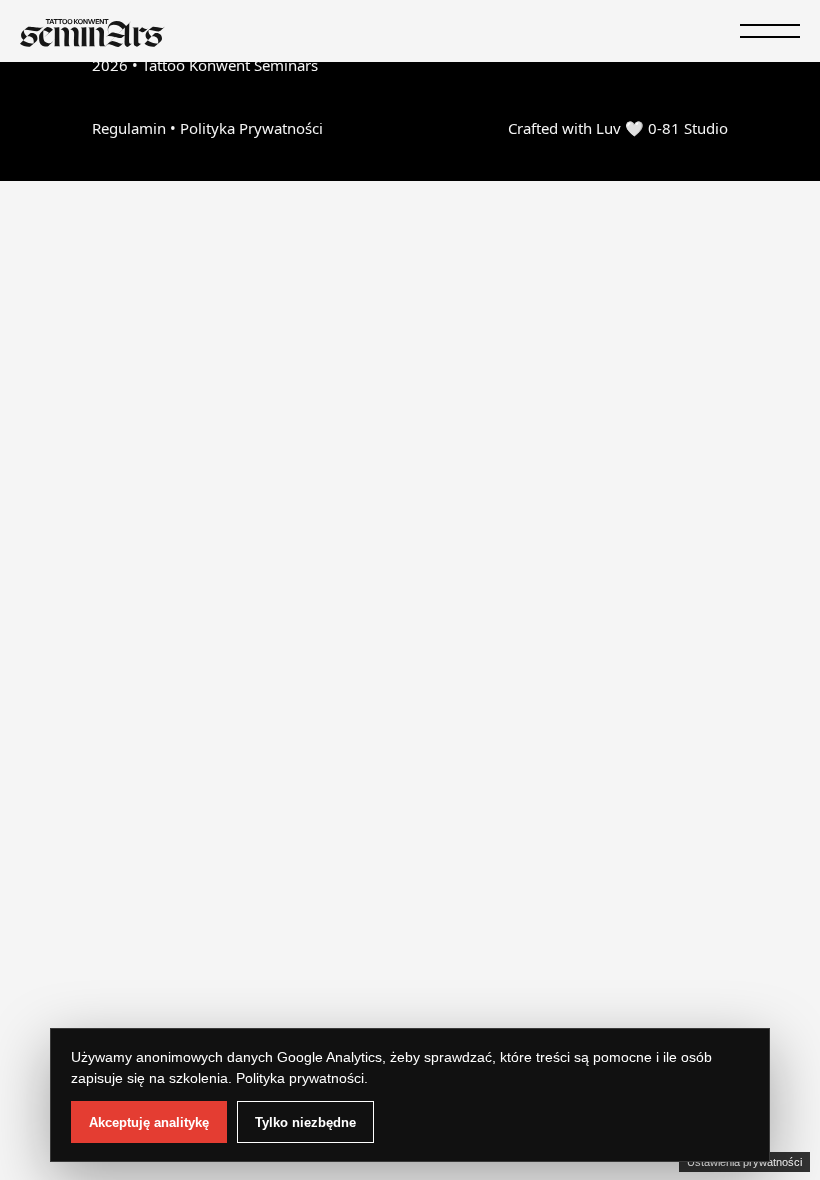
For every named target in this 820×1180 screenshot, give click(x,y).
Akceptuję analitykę (149, 1122)
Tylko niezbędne (305, 1122)
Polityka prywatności (300, 1078)
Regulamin (129, 128)
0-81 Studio (688, 128)
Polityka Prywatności (251, 128)
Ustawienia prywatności (744, 1162)
